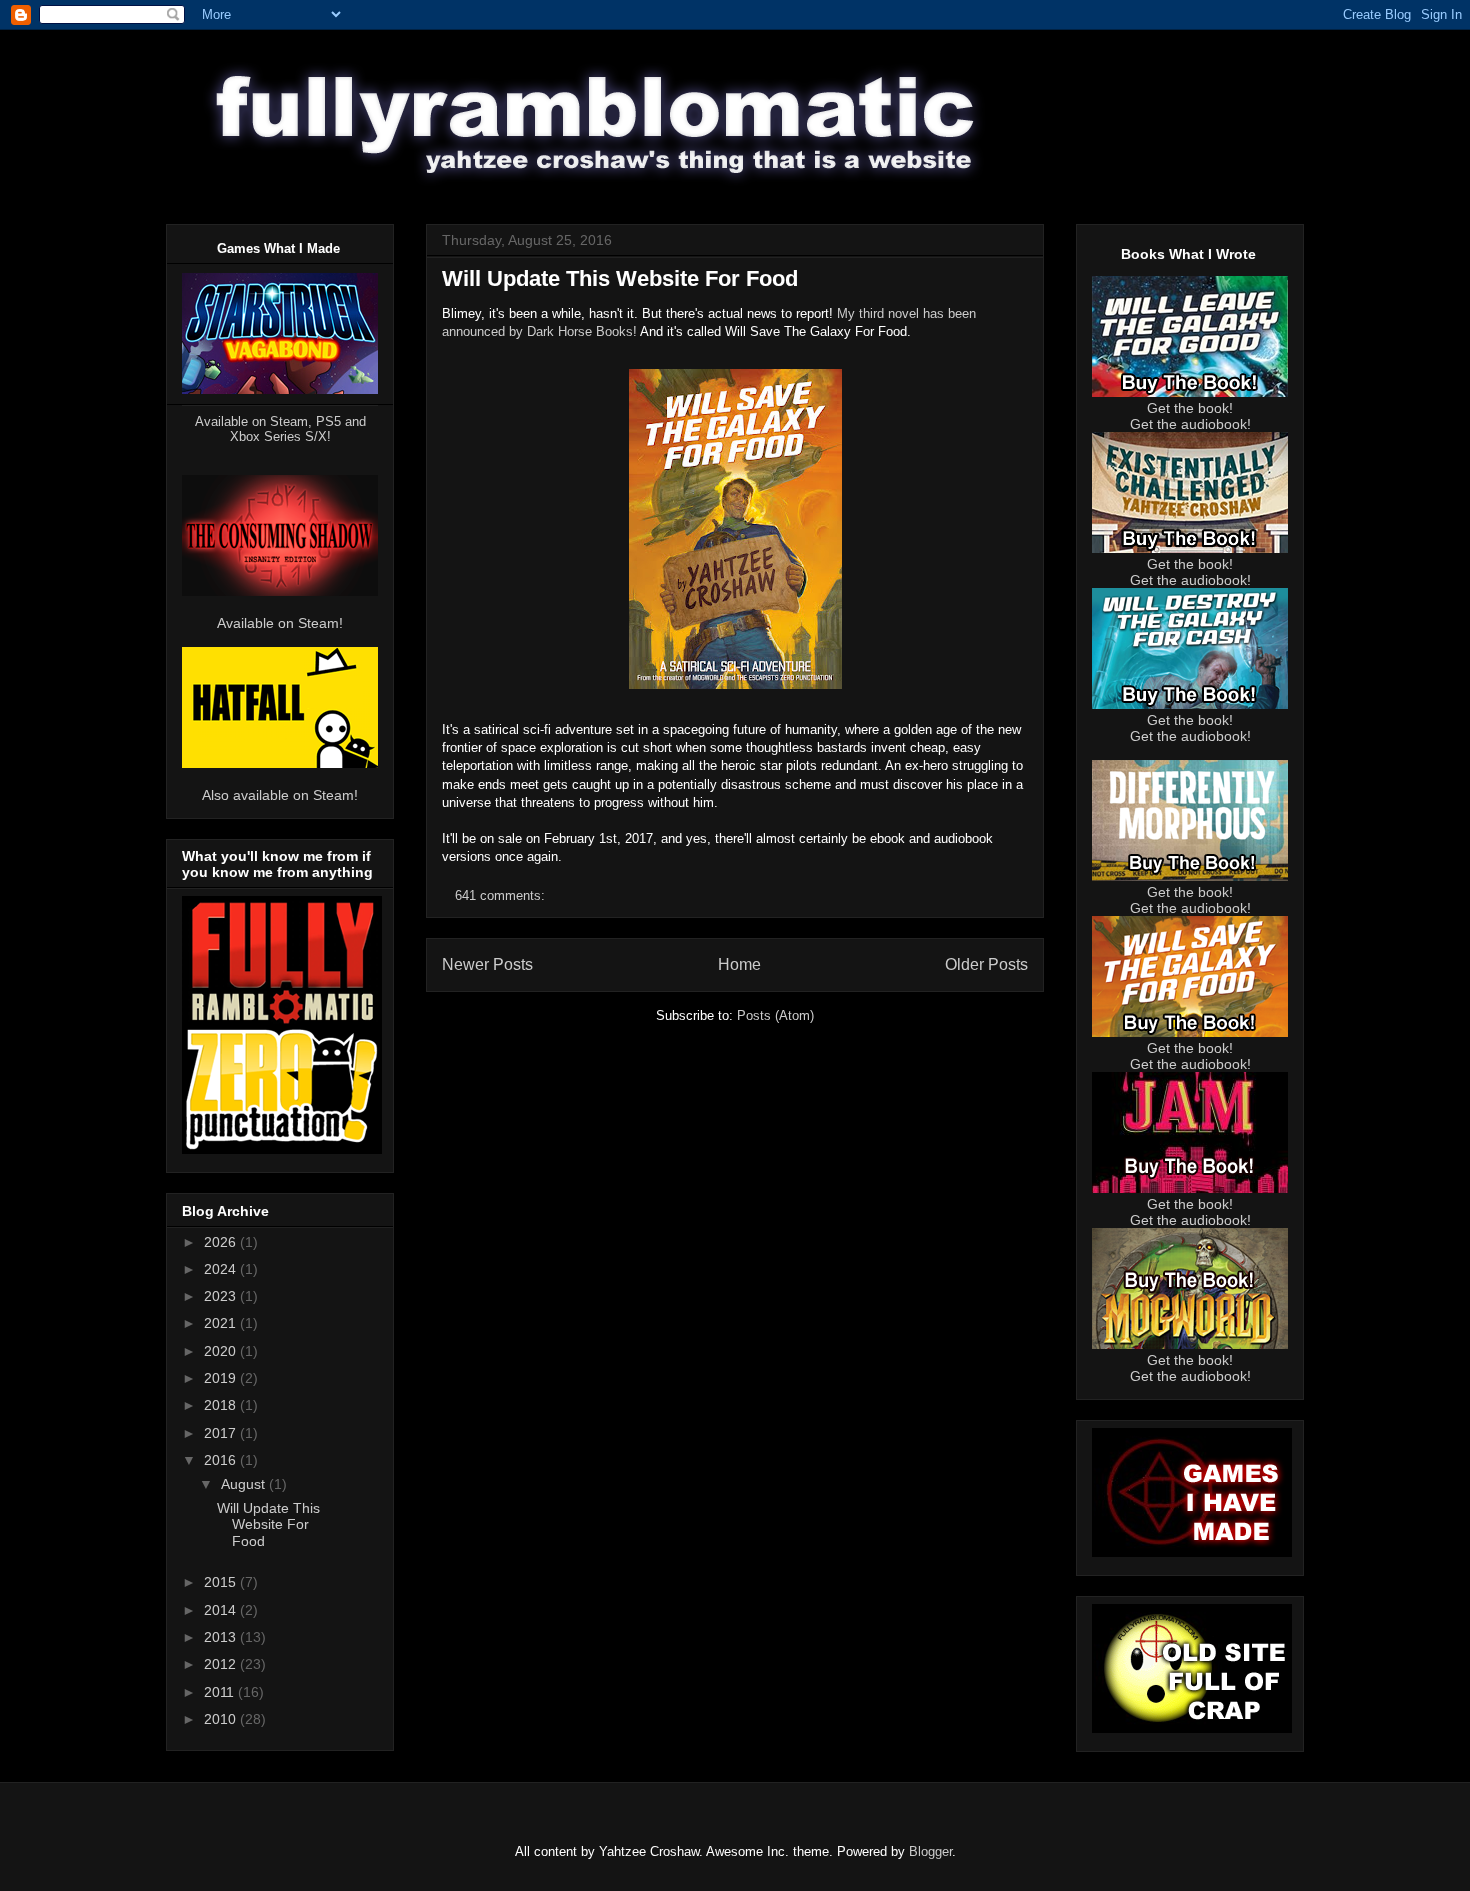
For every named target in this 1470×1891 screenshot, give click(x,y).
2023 (222, 1296)
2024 (222, 1269)
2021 (222, 1323)
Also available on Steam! (280, 795)
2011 (221, 1692)
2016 (222, 1460)
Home (739, 964)
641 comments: (502, 895)
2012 (222, 1664)
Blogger (930, 1851)
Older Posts (986, 964)
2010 (222, 1719)
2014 (222, 1610)
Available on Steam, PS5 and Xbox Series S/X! (280, 429)
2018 (222, 1405)
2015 (222, 1582)
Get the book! (1190, 408)
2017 (222, 1433)
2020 (222, 1351)
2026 (222, 1242)
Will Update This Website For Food (620, 278)
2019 (222, 1378)
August (245, 1484)
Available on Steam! (280, 623)
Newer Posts (487, 964)
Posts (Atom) (775, 1015)
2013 (222, 1637)
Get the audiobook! (1190, 424)
